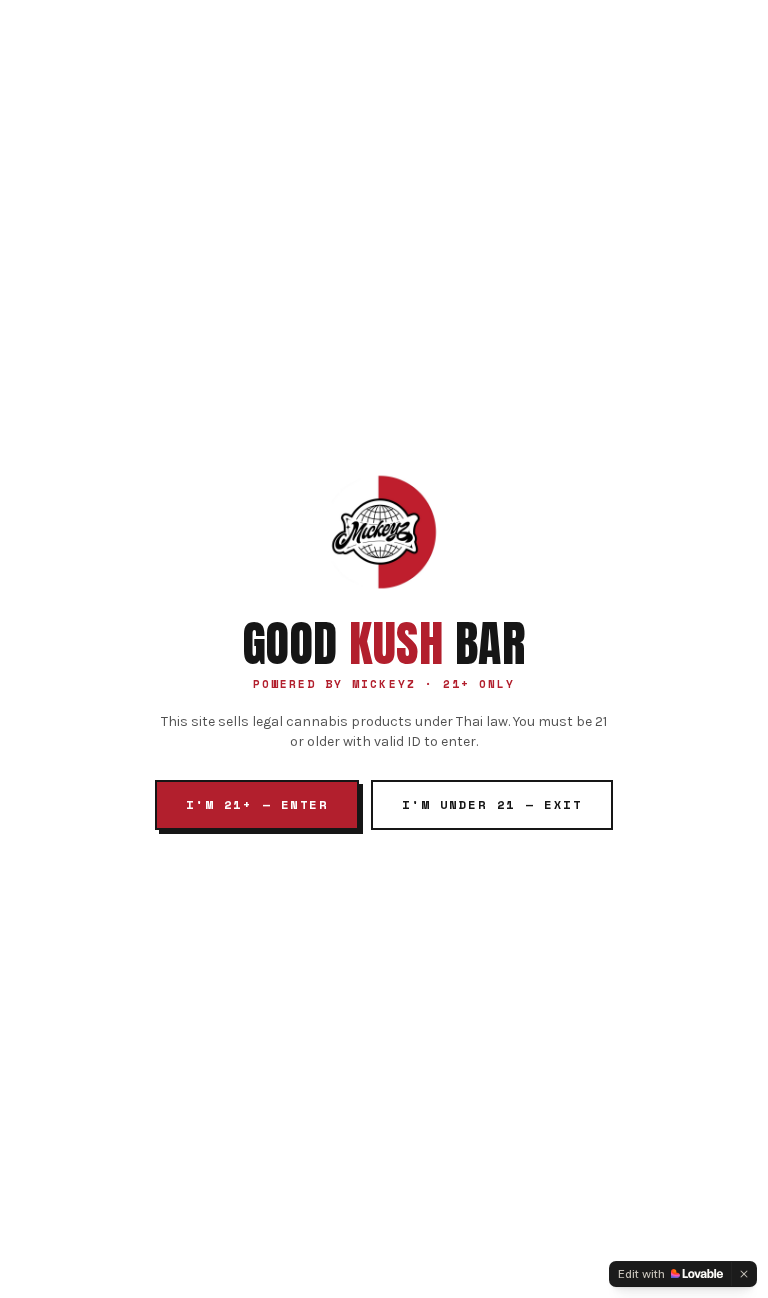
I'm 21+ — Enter (257, 804)
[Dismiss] (744, 1274)
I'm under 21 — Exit (492, 804)
